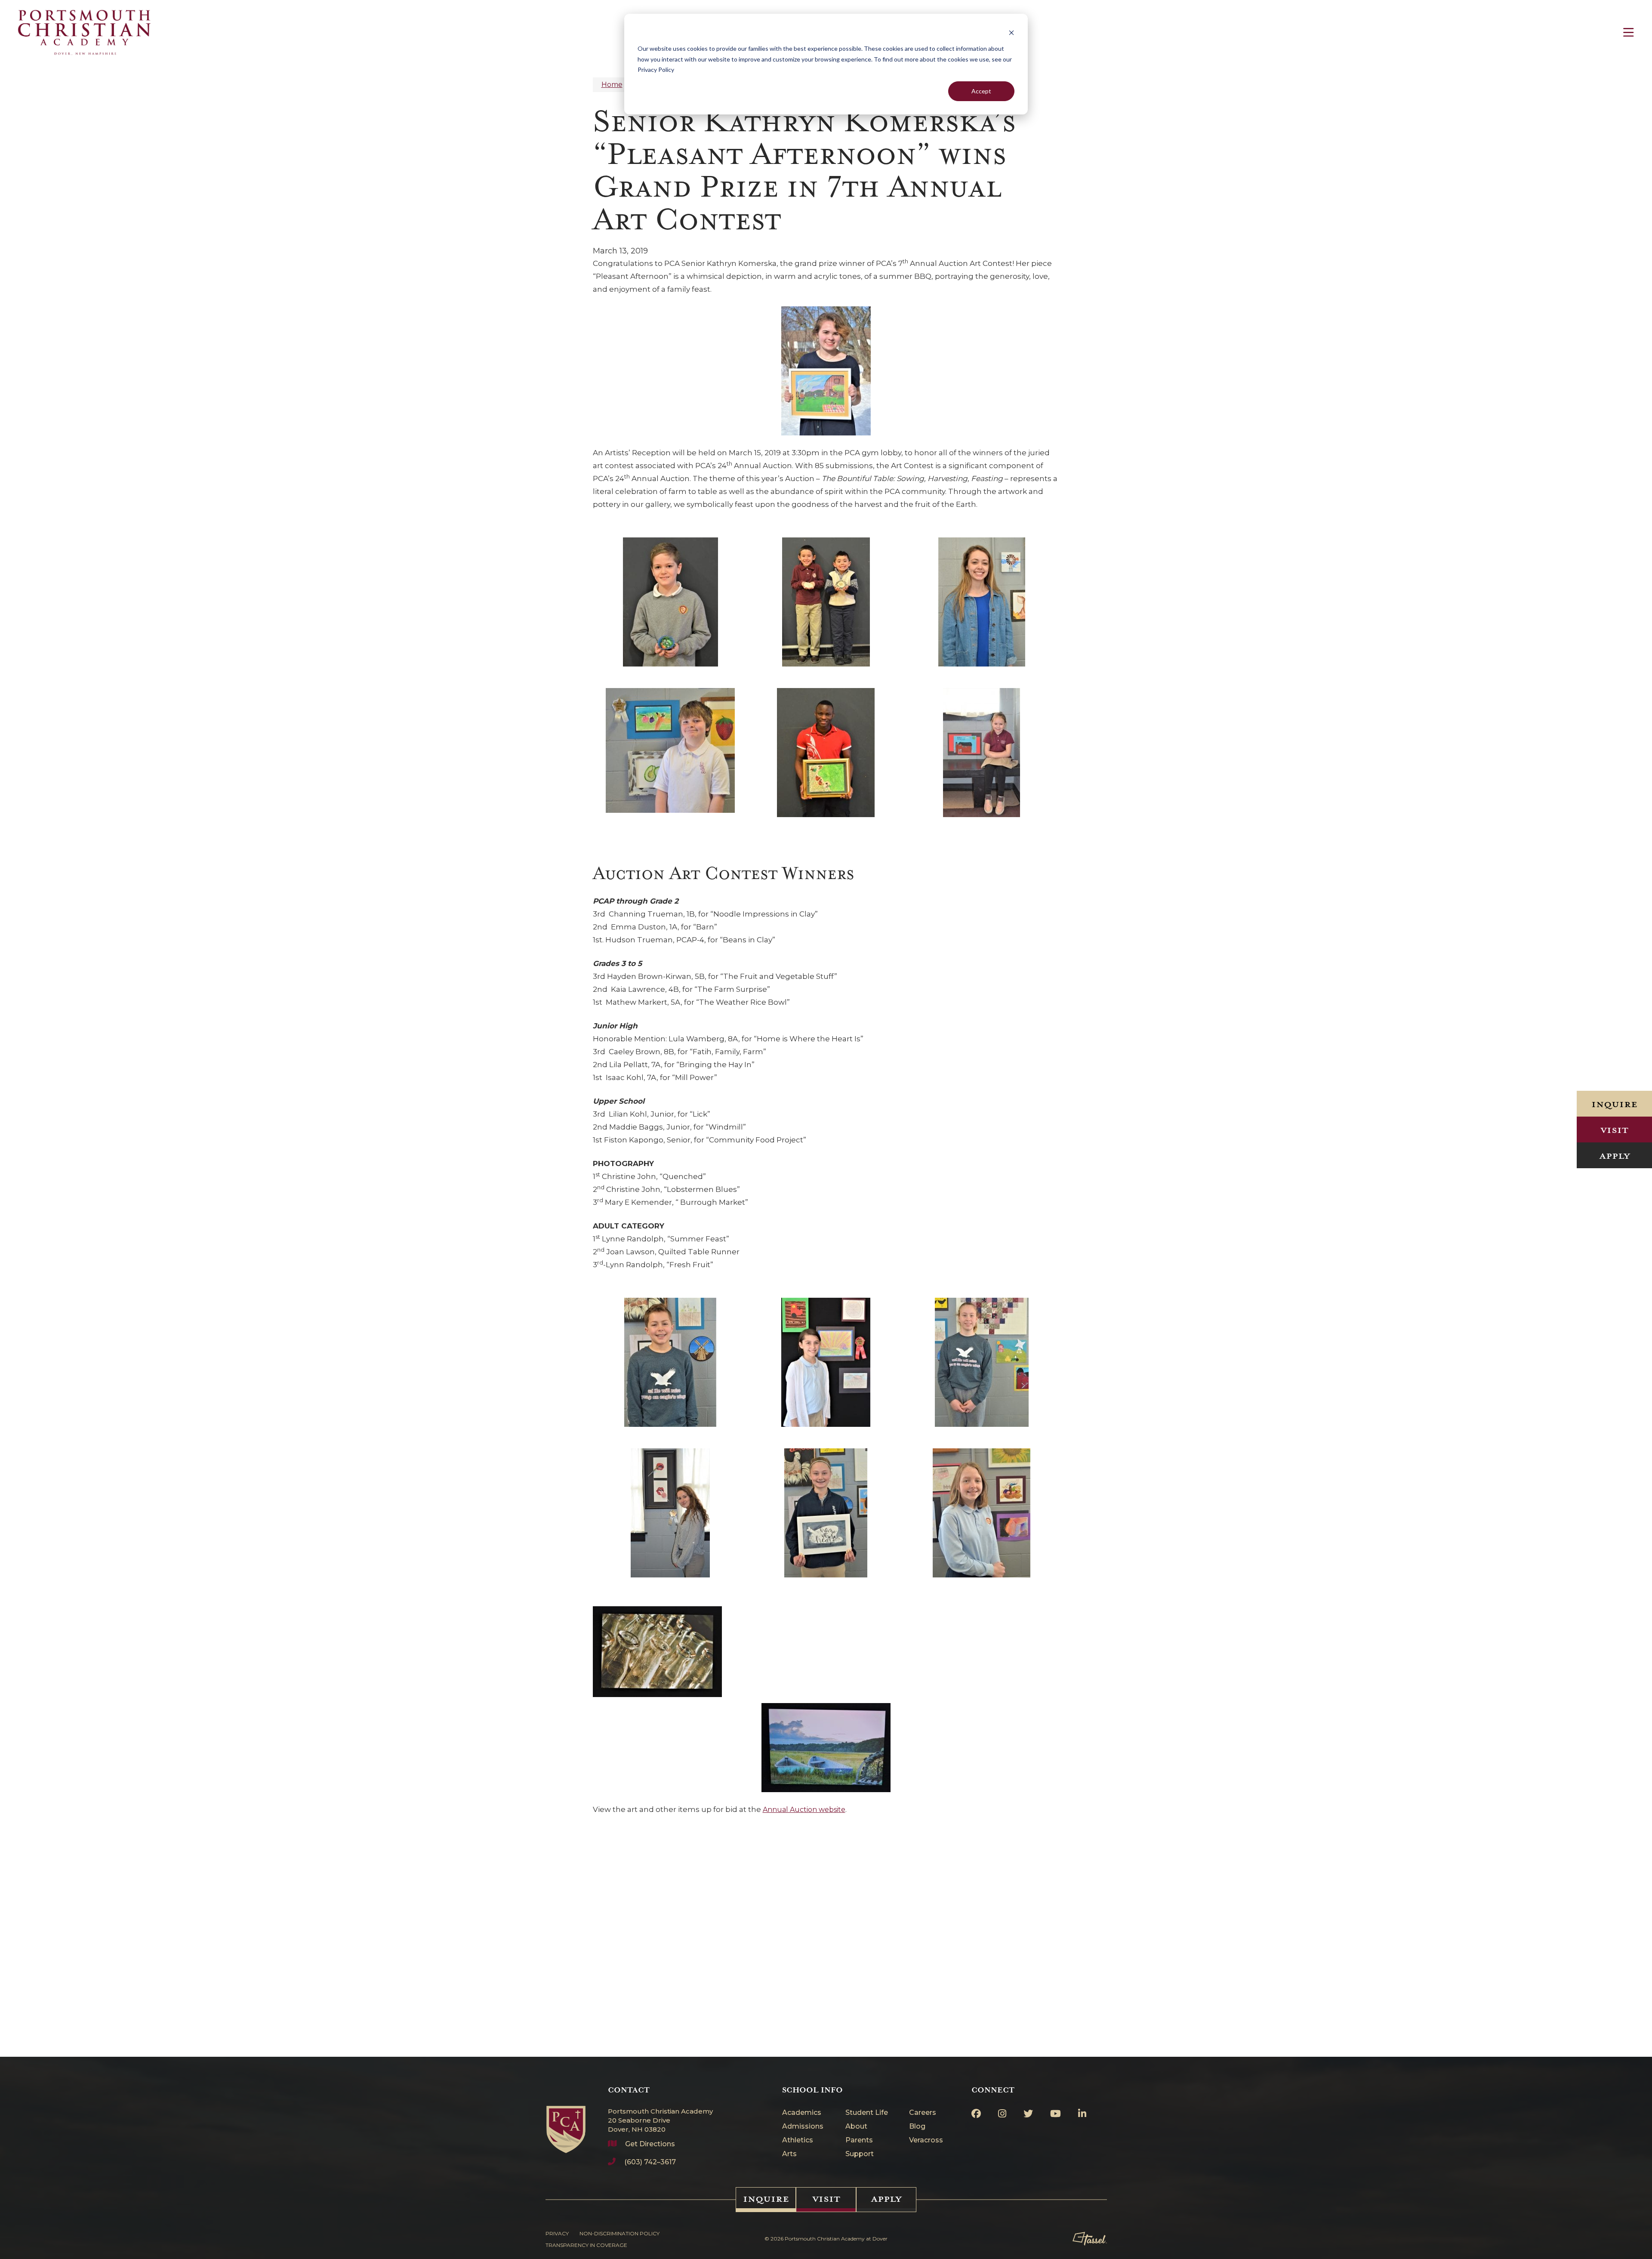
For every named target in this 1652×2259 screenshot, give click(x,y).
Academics (802, 2113)
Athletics (798, 2140)
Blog (917, 2127)
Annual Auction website (804, 1810)
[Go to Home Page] (566, 2119)
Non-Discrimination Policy (619, 2233)
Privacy (557, 2233)
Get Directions (650, 2144)
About (856, 2127)
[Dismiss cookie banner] (1011, 32)
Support (860, 2154)
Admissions (803, 2127)
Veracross (926, 2140)
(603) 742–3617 (650, 2162)
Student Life (867, 2113)
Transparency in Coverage (586, 2245)
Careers (923, 2113)
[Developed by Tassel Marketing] (1090, 2239)
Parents (859, 2140)
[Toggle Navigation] (1628, 32)
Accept (981, 91)
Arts (789, 2154)
